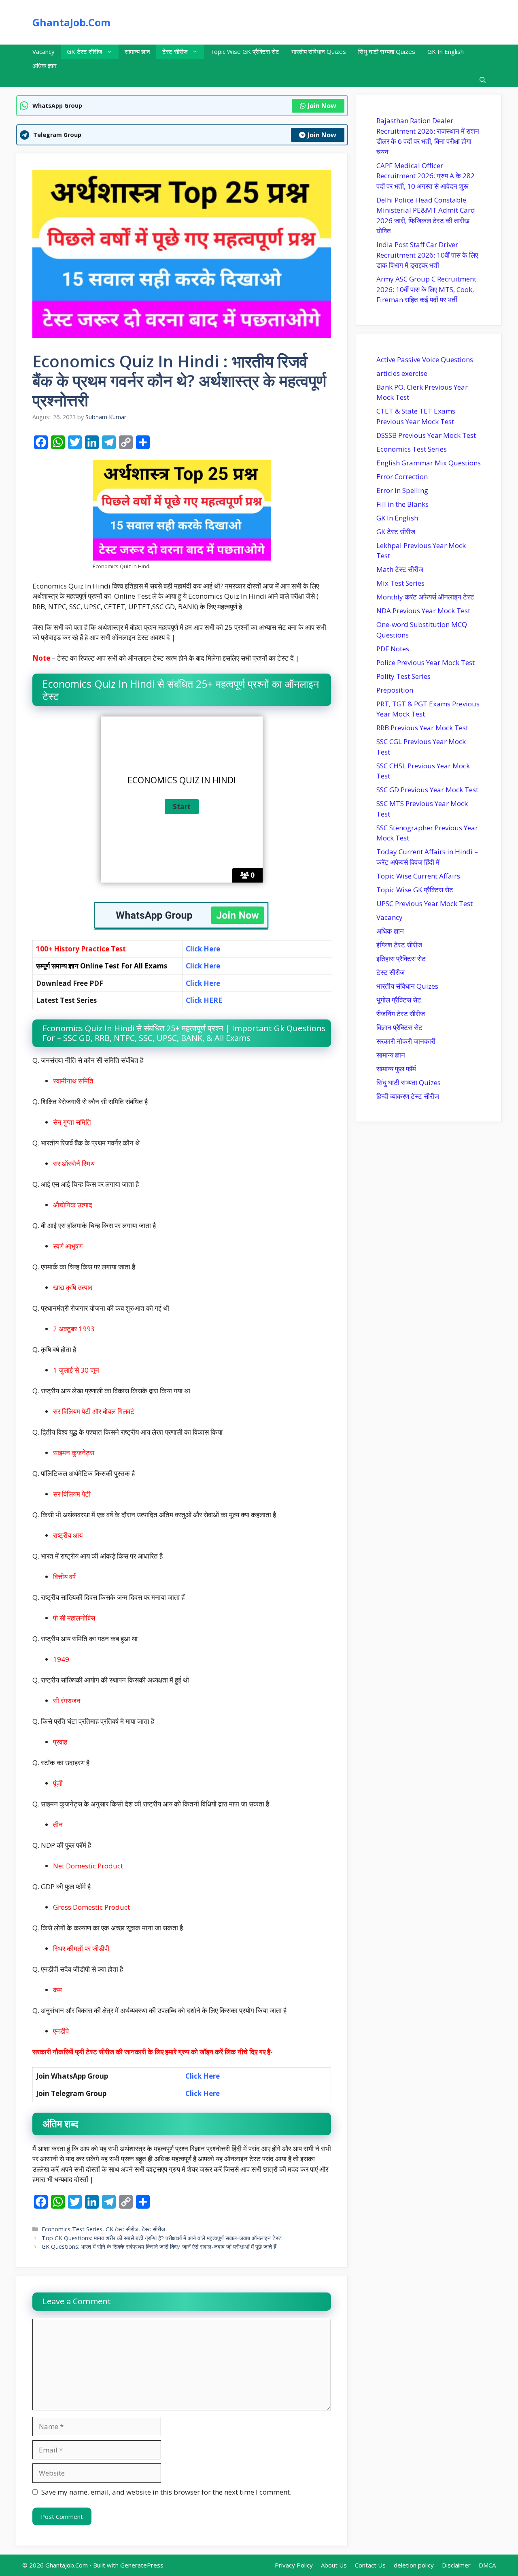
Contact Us (370, 2565)
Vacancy (44, 51)
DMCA (487, 2565)
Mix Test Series (400, 583)
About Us (334, 2565)
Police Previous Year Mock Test (426, 662)
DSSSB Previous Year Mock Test (426, 435)
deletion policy (414, 2565)
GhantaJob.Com (71, 22)
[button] (483, 80)
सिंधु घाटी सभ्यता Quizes (387, 51)
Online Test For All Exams (124, 966)
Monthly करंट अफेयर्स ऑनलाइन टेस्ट (425, 597)
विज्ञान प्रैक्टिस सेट (399, 1027)
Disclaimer (456, 2565)
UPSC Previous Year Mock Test (425, 903)
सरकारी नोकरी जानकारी (406, 1041)
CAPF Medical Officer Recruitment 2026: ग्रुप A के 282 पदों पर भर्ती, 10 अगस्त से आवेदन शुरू (426, 176)
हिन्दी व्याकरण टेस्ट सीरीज (408, 1096)
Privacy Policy (294, 2565)
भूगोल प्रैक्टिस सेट (399, 1000)
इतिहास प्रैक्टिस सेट (401, 959)
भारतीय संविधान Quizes (319, 51)
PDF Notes (393, 649)
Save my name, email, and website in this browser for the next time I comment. (166, 2492)
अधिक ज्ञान (45, 66)
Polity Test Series (403, 676)
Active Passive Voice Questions (425, 359)
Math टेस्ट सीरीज (400, 569)
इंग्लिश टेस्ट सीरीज (399, 945)
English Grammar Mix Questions (429, 463)
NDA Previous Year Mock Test (423, 611)
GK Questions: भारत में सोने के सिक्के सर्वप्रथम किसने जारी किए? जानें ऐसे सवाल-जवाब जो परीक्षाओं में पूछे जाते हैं (159, 2247)
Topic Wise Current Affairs (418, 876)
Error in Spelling (402, 490)
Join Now (322, 106)
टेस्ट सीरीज (175, 51)
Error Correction (402, 477)
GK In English (446, 51)
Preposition (395, 690)
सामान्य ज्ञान (137, 51)
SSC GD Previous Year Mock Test (427, 790)
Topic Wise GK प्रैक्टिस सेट (245, 51)
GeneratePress (142, 2565)
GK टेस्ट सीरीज (85, 51)
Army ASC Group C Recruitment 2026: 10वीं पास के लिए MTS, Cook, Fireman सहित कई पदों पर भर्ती (426, 289)
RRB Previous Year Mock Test (422, 728)
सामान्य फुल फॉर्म (396, 1069)
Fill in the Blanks (402, 504)
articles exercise (402, 373)
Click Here (203, 966)
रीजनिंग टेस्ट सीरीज (401, 1014)
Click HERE (205, 1000)
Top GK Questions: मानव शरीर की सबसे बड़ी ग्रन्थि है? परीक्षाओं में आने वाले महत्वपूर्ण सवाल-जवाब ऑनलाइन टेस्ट (162, 2238)
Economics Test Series (72, 2229)
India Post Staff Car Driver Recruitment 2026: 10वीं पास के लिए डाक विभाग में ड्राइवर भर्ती (427, 255)
